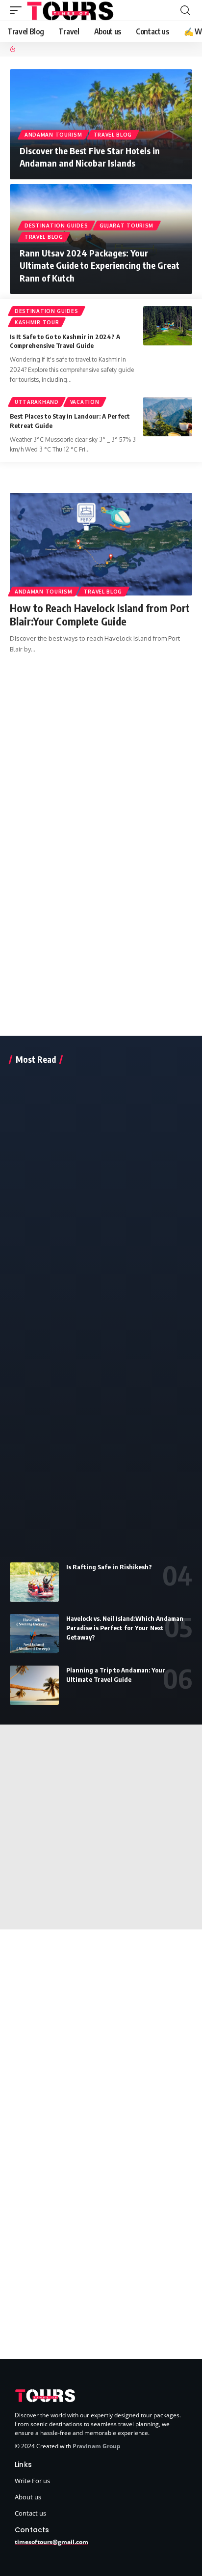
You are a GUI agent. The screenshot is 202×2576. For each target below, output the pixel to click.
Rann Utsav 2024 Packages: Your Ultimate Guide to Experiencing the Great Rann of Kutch (100, 265)
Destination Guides (56, 226)
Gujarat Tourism (127, 226)
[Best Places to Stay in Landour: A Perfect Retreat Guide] (168, 417)
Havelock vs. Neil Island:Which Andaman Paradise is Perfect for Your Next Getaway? (125, 1628)
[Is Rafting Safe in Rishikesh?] (34, 1582)
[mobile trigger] (18, 10)
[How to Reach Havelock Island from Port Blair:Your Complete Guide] (101, 544)
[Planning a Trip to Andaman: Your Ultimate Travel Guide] (34, 1685)
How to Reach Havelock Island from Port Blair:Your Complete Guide (100, 615)
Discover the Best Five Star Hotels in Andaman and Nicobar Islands (90, 157)
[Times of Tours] (71, 10)
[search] (185, 10)
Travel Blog (113, 135)
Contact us (30, 2513)
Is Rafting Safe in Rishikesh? (109, 1567)
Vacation (85, 402)
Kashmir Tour (37, 322)
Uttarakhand (37, 402)
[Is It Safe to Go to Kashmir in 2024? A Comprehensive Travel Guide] (168, 326)
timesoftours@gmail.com (51, 2542)
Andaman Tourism (53, 135)
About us (28, 2497)
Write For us (32, 2481)
